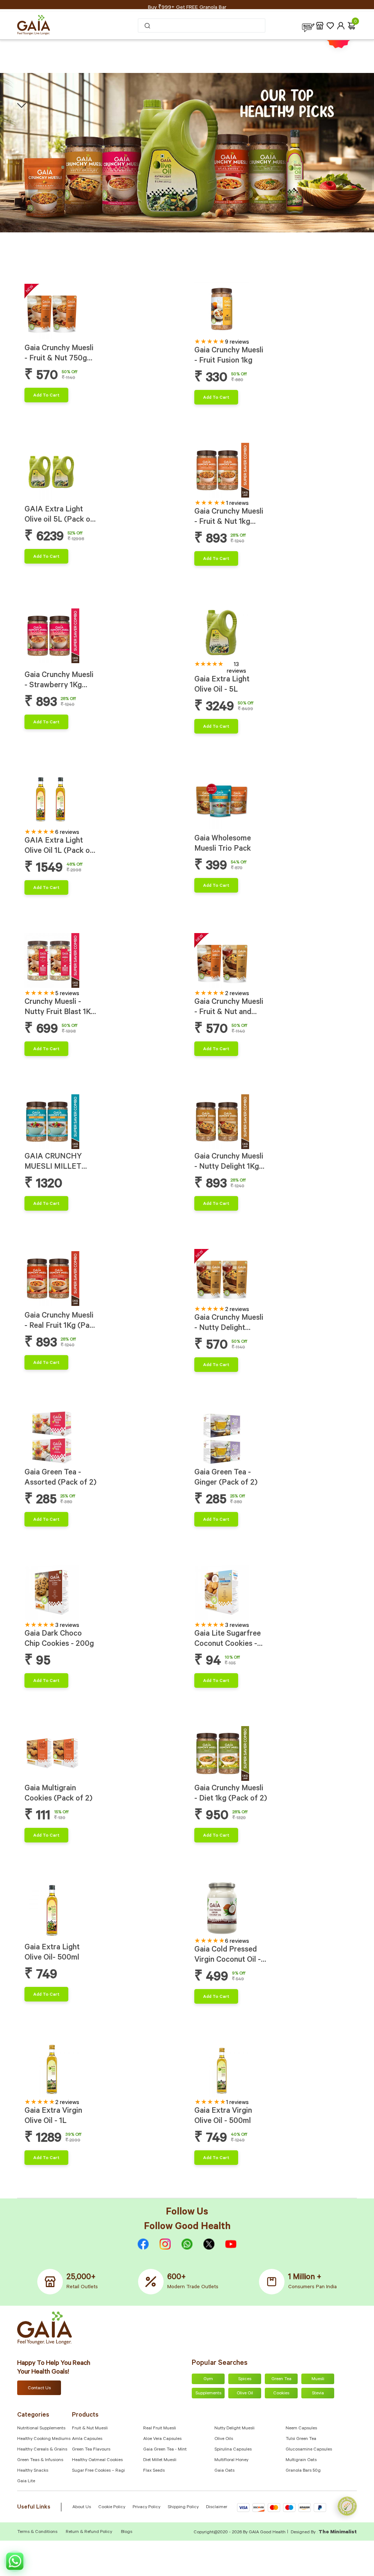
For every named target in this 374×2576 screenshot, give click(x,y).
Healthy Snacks (33, 2471)
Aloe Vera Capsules (162, 2439)
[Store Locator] (320, 26)
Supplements (208, 2394)
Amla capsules (87, 2439)
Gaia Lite (26, 2482)
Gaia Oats (224, 2471)
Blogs (127, 2532)
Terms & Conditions (38, 2532)
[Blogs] (308, 26)
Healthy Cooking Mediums (44, 2439)
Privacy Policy (146, 2507)
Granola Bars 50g (303, 2471)
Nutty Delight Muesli (234, 2429)
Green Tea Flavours (91, 2450)
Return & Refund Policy (89, 2532)
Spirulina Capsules (233, 2450)
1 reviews (237, 504)
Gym (208, 2379)
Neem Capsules (301, 2429)
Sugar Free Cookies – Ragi (98, 2471)
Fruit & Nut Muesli (90, 2429)
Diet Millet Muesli (160, 2460)
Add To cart (46, 396)
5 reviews (67, 994)
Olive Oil (245, 2394)
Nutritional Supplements (41, 2429)
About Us (82, 2507)
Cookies (281, 2394)
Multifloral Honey (231, 2460)
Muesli (318, 2379)
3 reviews (67, 1626)
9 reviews (237, 343)
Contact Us (39, 2389)
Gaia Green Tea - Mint (165, 2450)
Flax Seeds (154, 2471)
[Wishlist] (330, 26)
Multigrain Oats (301, 2460)
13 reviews (236, 668)
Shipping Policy (183, 2507)
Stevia (318, 2394)
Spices (245, 2379)
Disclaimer (217, 2507)
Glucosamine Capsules (309, 2450)
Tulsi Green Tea (301, 2439)
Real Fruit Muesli (160, 2429)
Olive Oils (224, 2439)
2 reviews (237, 994)
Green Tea (281, 2379)
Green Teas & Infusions (40, 2460)
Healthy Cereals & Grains (42, 2450)
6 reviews (67, 833)
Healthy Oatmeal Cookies (97, 2460)
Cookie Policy (112, 2507)
